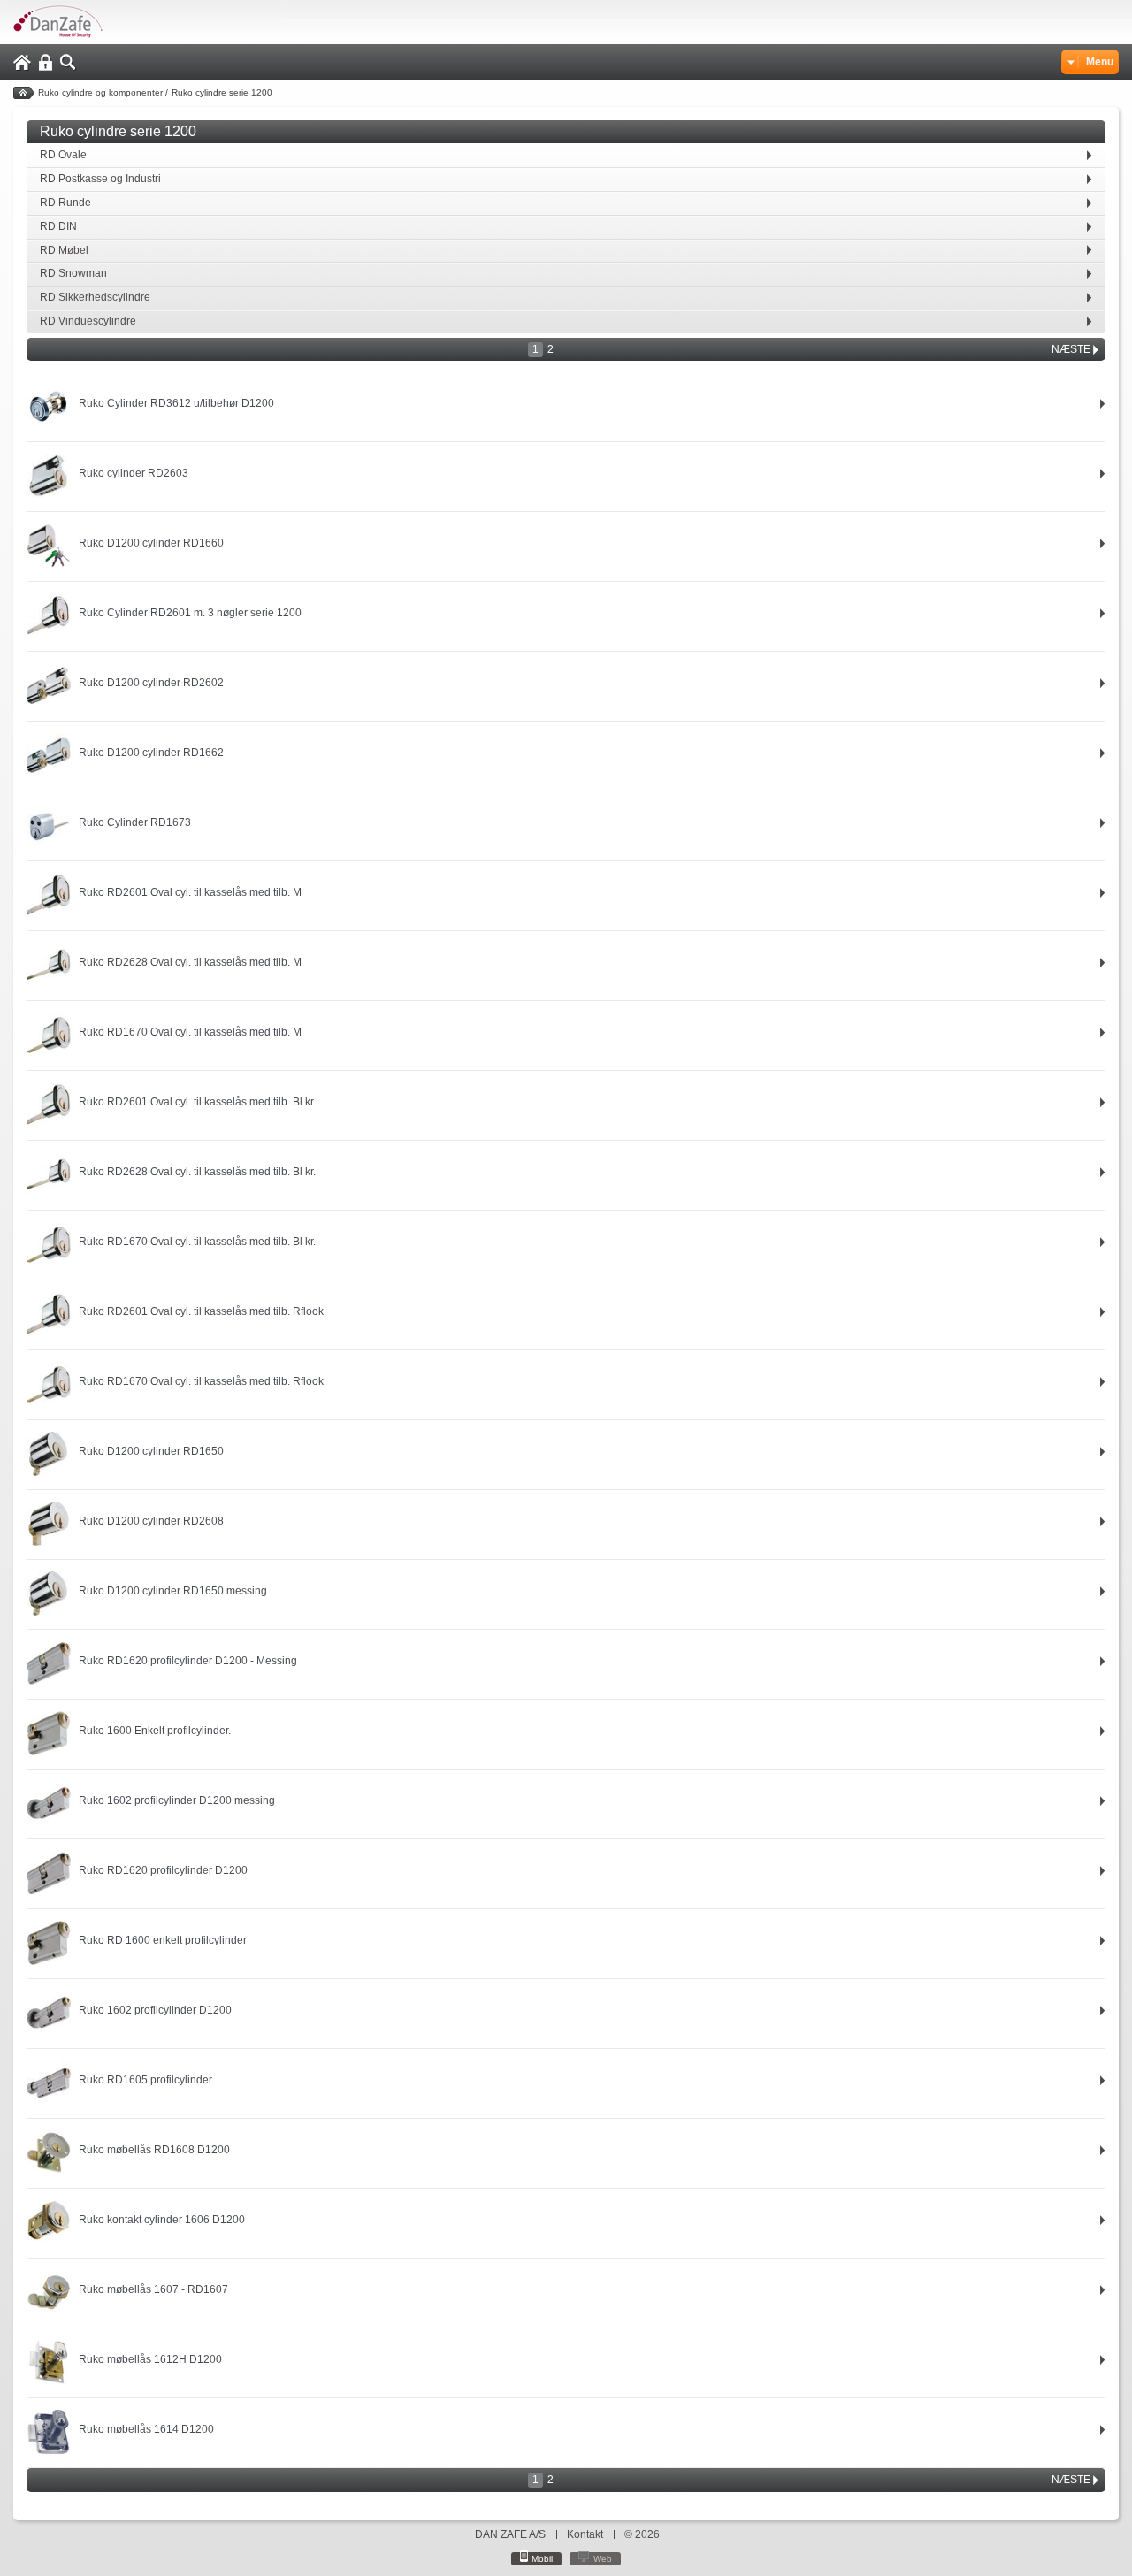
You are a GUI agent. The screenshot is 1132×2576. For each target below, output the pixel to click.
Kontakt (585, 2534)
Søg (68, 62)
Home (22, 62)
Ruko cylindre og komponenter (100, 92)
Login (46, 62)
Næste (1071, 349)
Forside (24, 93)
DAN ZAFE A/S (510, 2534)
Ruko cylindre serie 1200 (222, 92)
